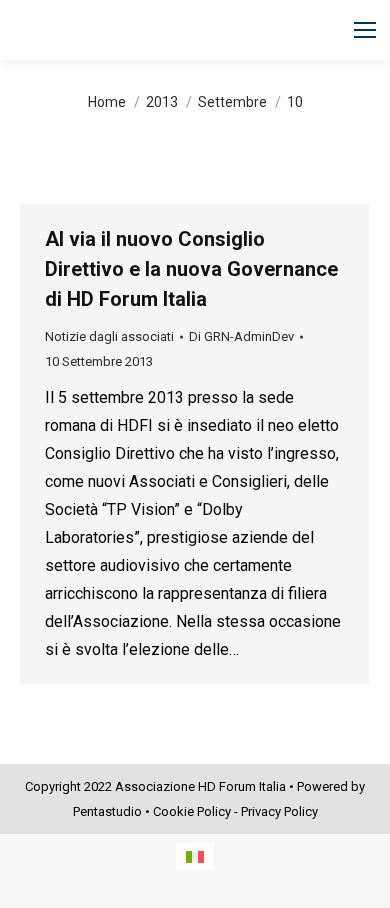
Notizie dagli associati (109, 336)
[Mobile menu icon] (365, 30)
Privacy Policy (279, 811)
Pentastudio (107, 811)
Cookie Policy (192, 811)
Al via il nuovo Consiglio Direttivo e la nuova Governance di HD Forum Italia (191, 269)
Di (241, 336)
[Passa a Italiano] (195, 856)
